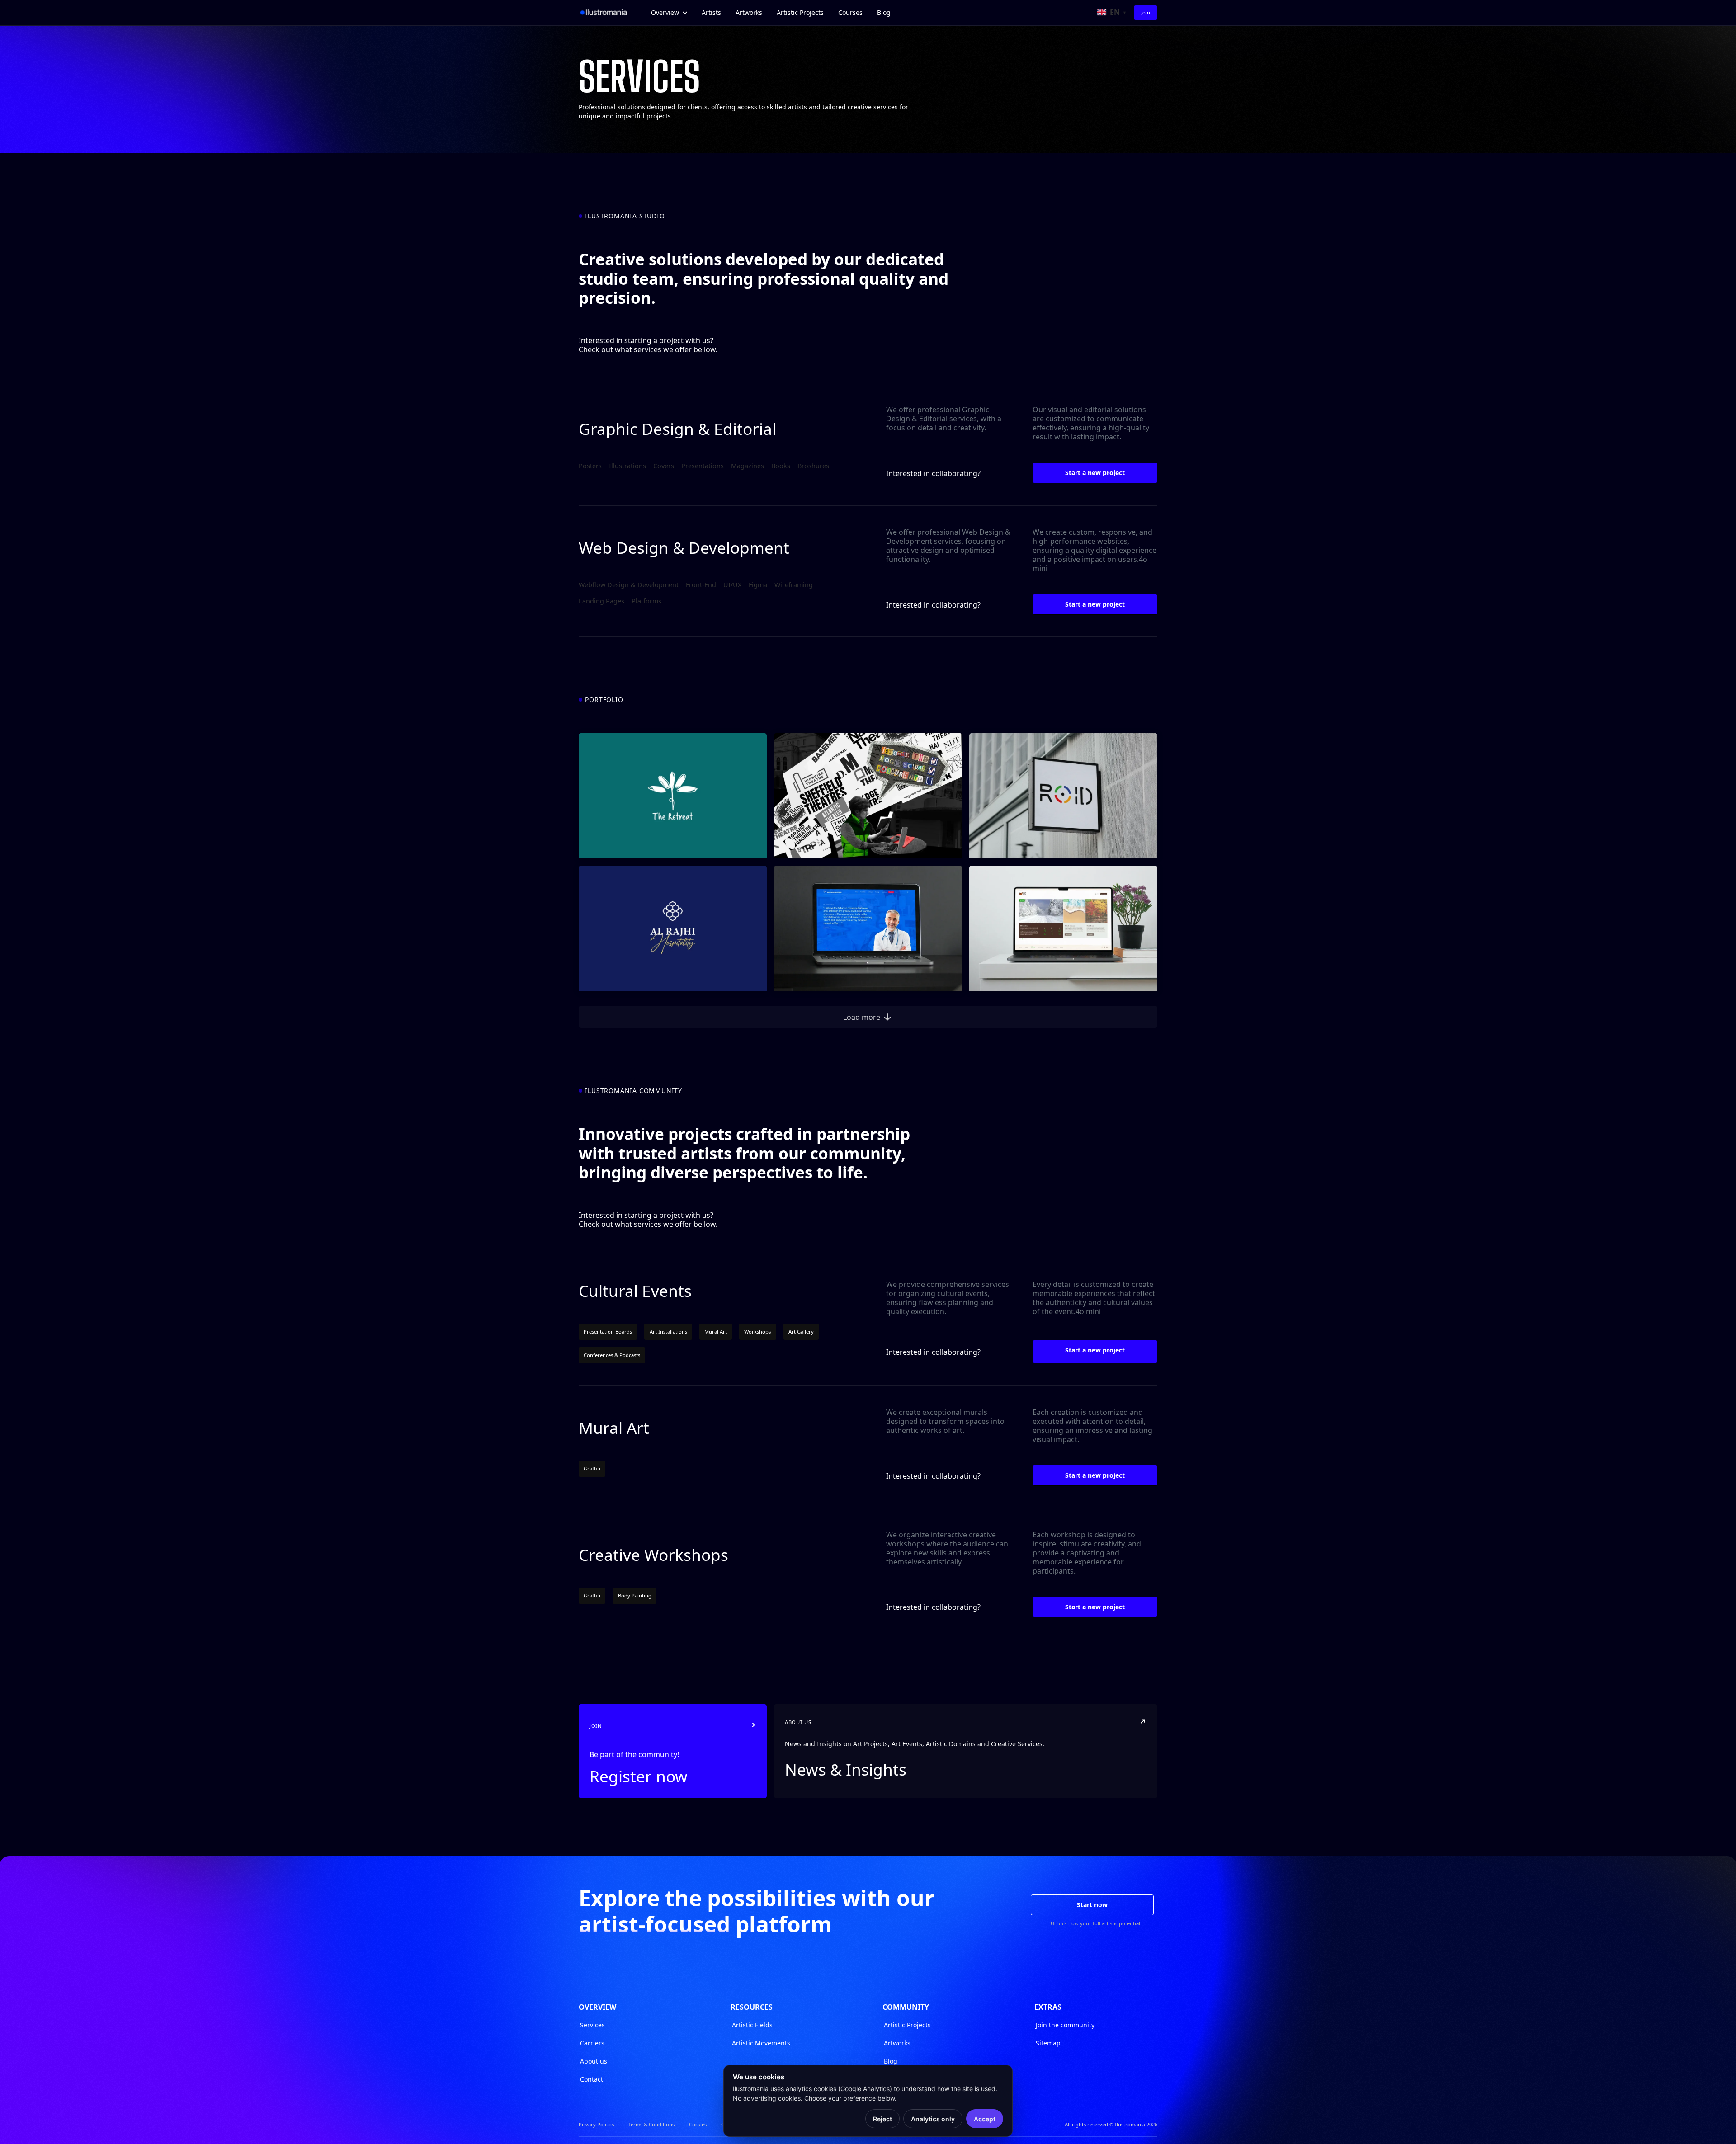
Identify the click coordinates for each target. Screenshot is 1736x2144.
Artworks (749, 12)
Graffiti (592, 1468)
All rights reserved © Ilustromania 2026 (1111, 2124)
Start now (1092, 1905)
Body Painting (635, 1595)
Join (1146, 12)
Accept (985, 2119)
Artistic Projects (800, 12)
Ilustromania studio (625, 216)
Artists (711, 12)
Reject (882, 2119)
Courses (850, 12)
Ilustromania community (634, 1091)
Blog (884, 12)
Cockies (698, 2124)
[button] (669, 13)
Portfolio (604, 700)
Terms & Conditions (651, 2124)
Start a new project (1095, 473)
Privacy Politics (596, 2124)
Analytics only (933, 2119)
